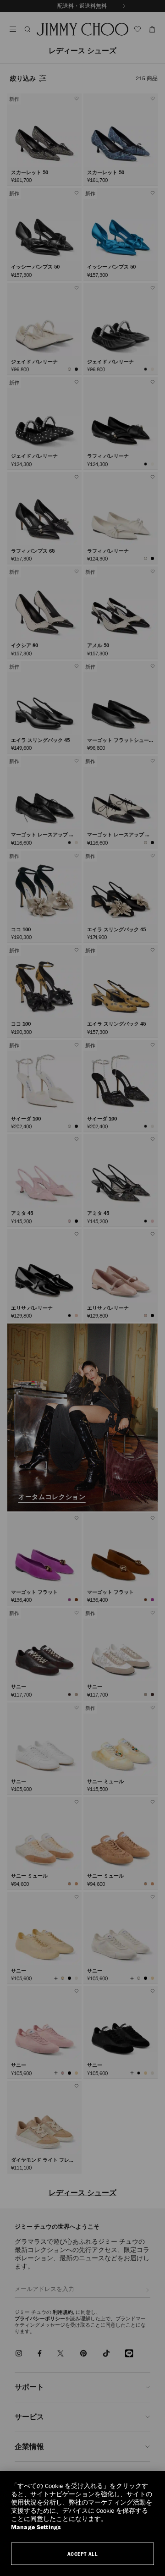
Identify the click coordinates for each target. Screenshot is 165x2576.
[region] (82, 2524)
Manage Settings (36, 2527)
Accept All (83, 2554)
